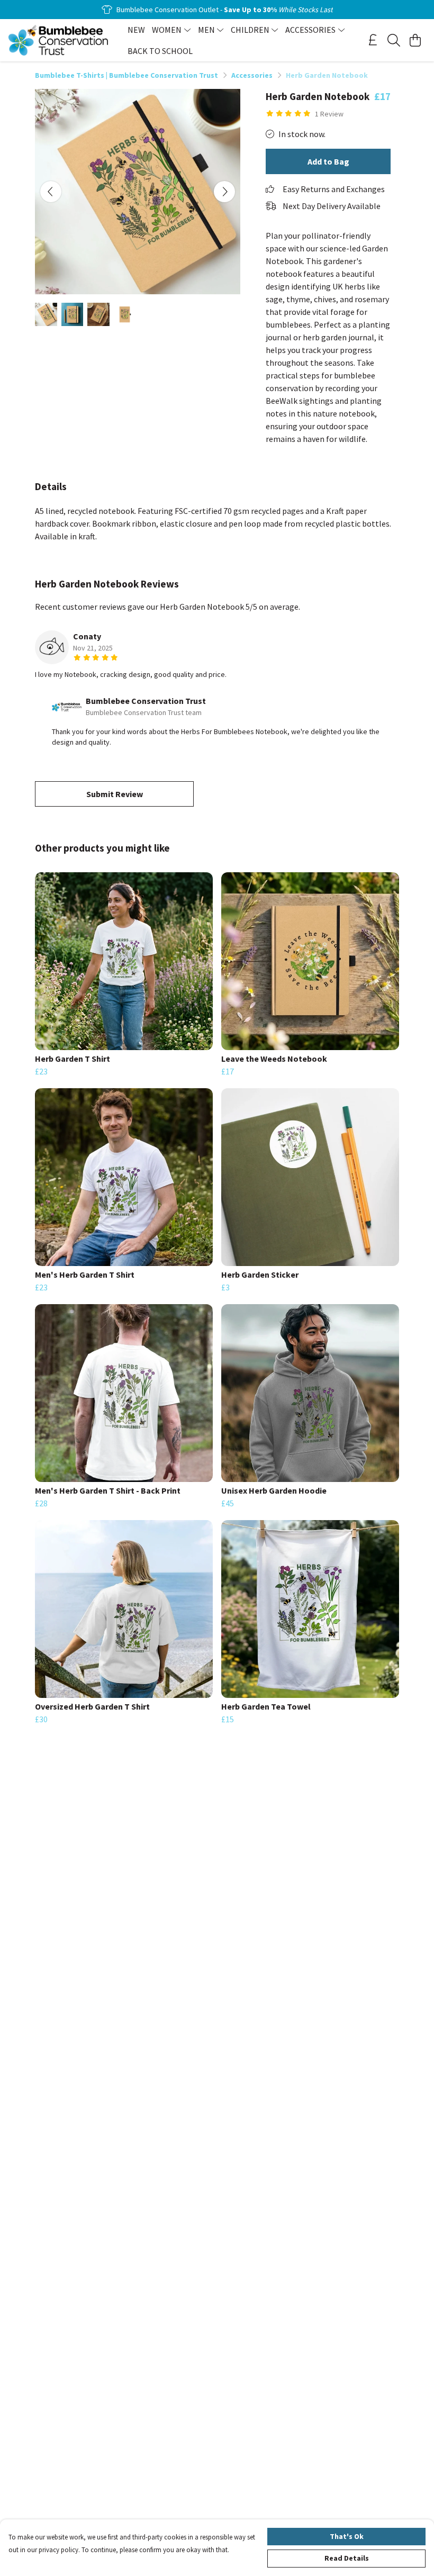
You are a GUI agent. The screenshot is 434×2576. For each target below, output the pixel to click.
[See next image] (224, 192)
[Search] (394, 40)
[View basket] (415, 40)
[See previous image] (51, 192)
